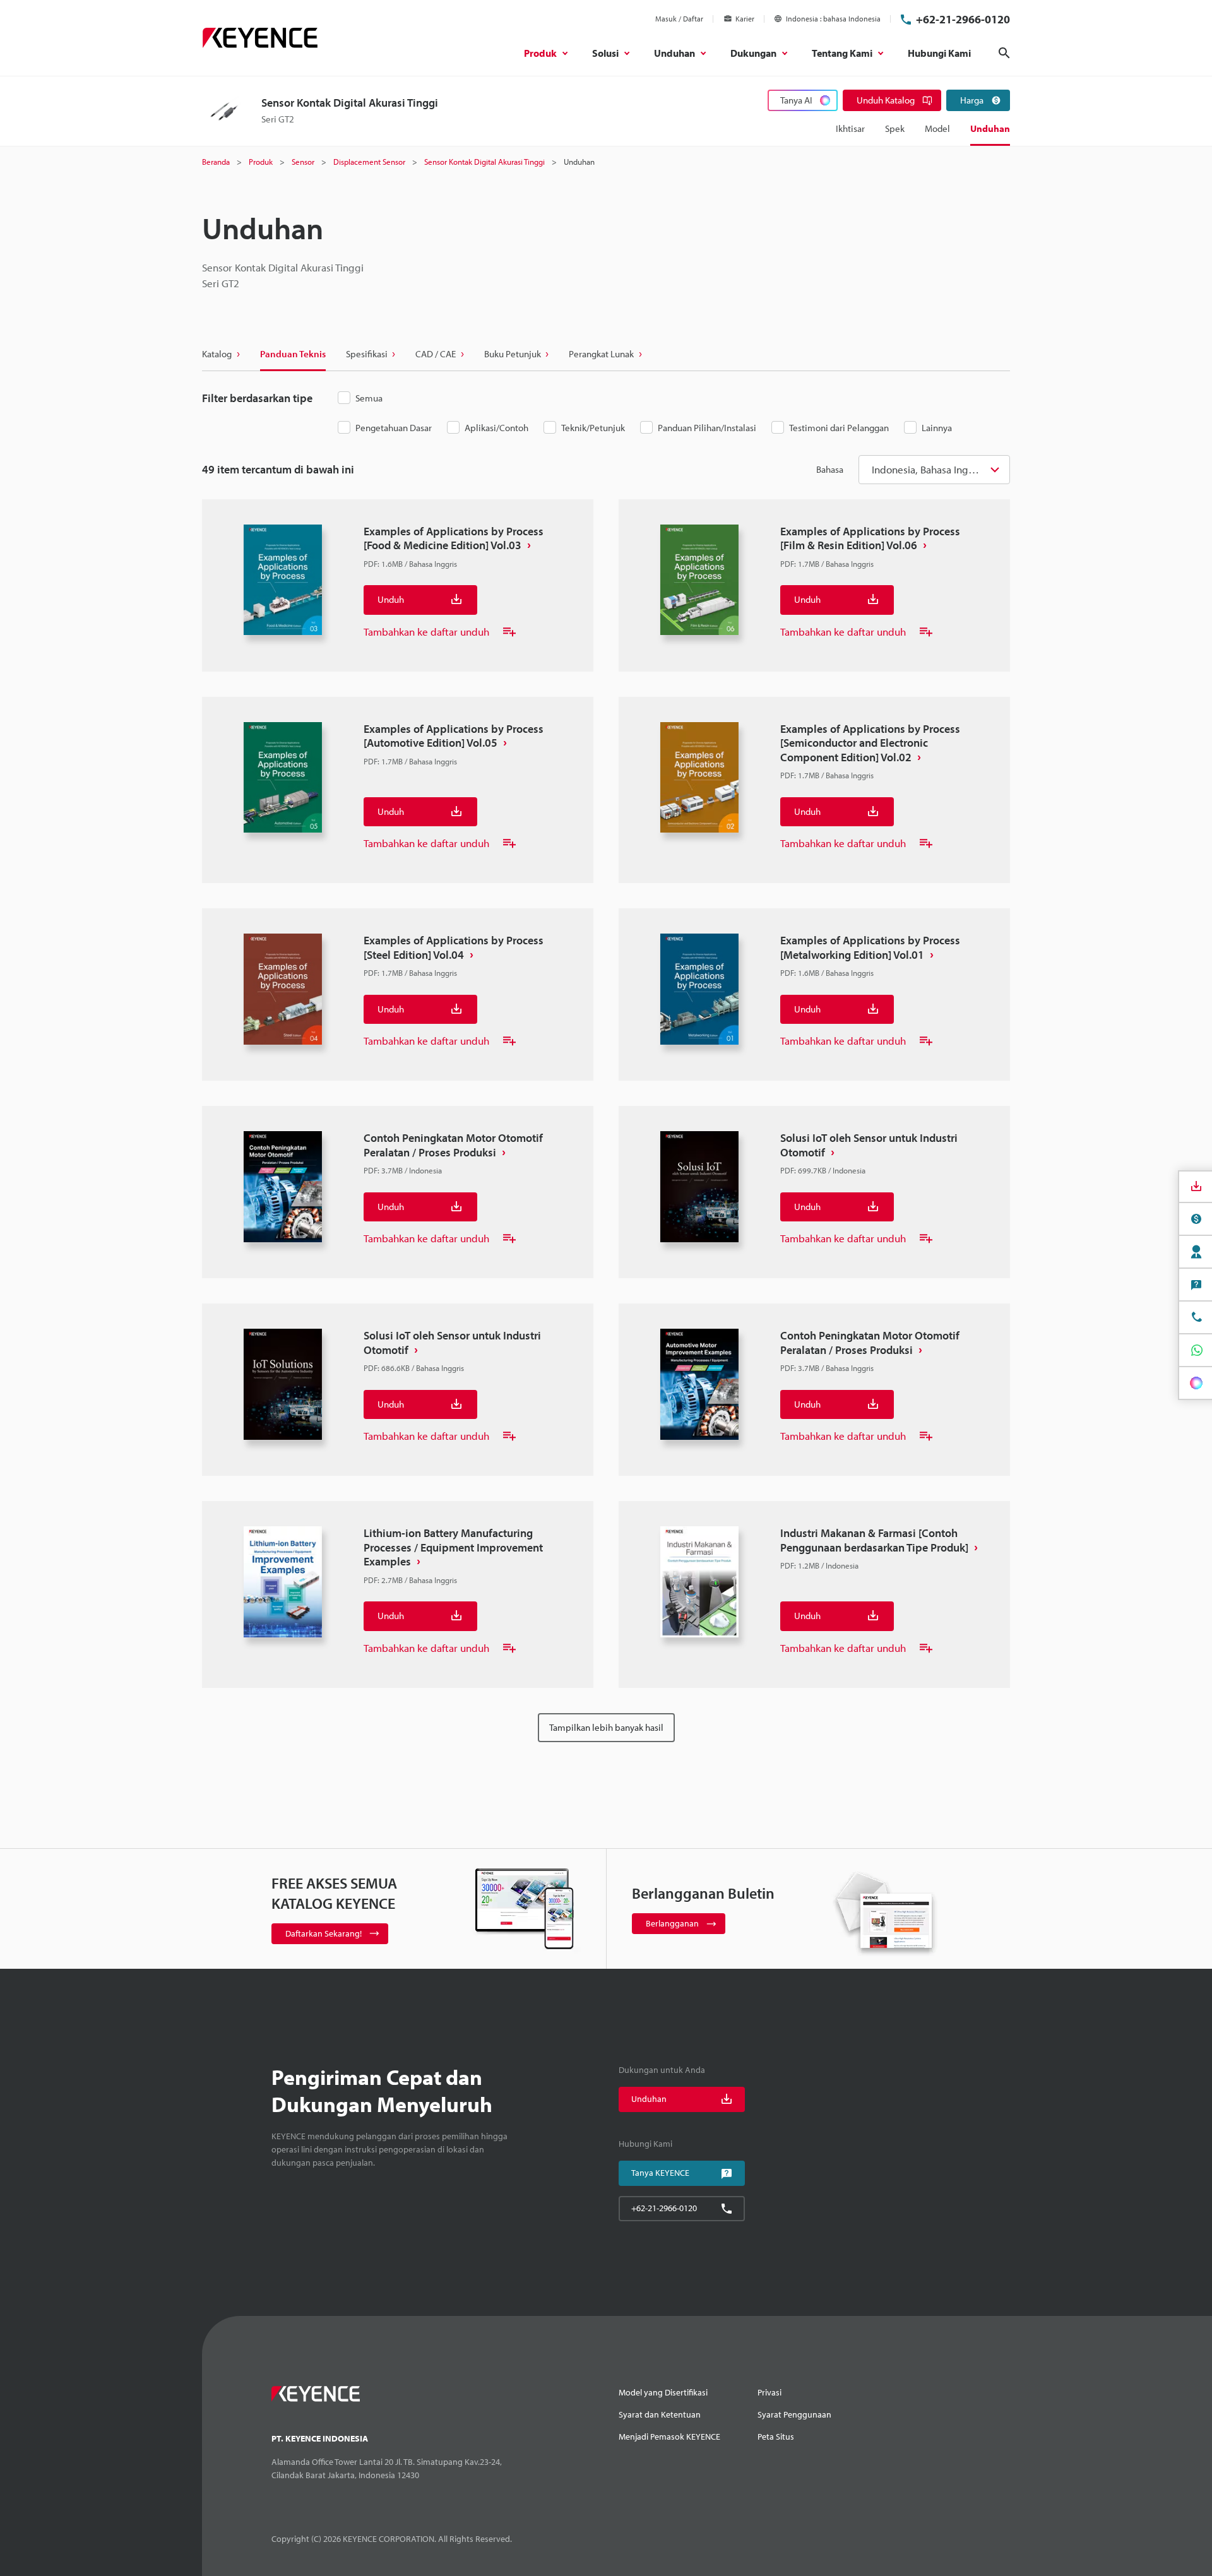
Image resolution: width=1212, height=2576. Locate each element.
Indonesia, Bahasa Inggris (929, 469)
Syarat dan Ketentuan (660, 2414)
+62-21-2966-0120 (963, 19)
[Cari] (1004, 53)
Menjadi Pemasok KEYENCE (669, 2437)
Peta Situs (776, 2437)
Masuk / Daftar (679, 19)
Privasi (769, 2392)
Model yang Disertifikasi (663, 2392)
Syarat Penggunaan (794, 2414)
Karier (745, 19)
